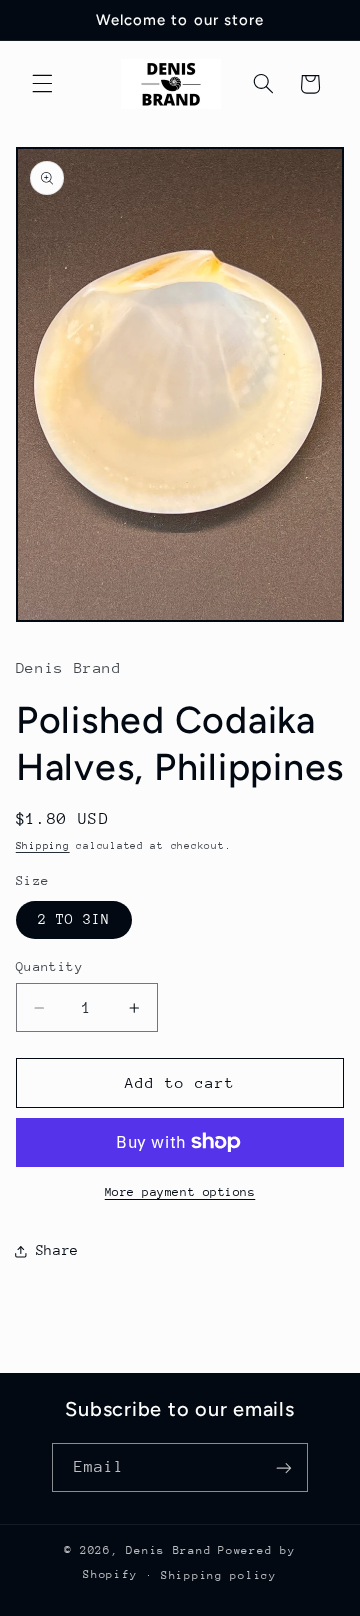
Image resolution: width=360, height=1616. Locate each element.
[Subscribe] (284, 1467)
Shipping (43, 846)
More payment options (180, 1192)
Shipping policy (219, 1575)
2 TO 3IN (74, 919)
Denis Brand (168, 1550)
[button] (42, 84)
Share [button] (57, 1250)
